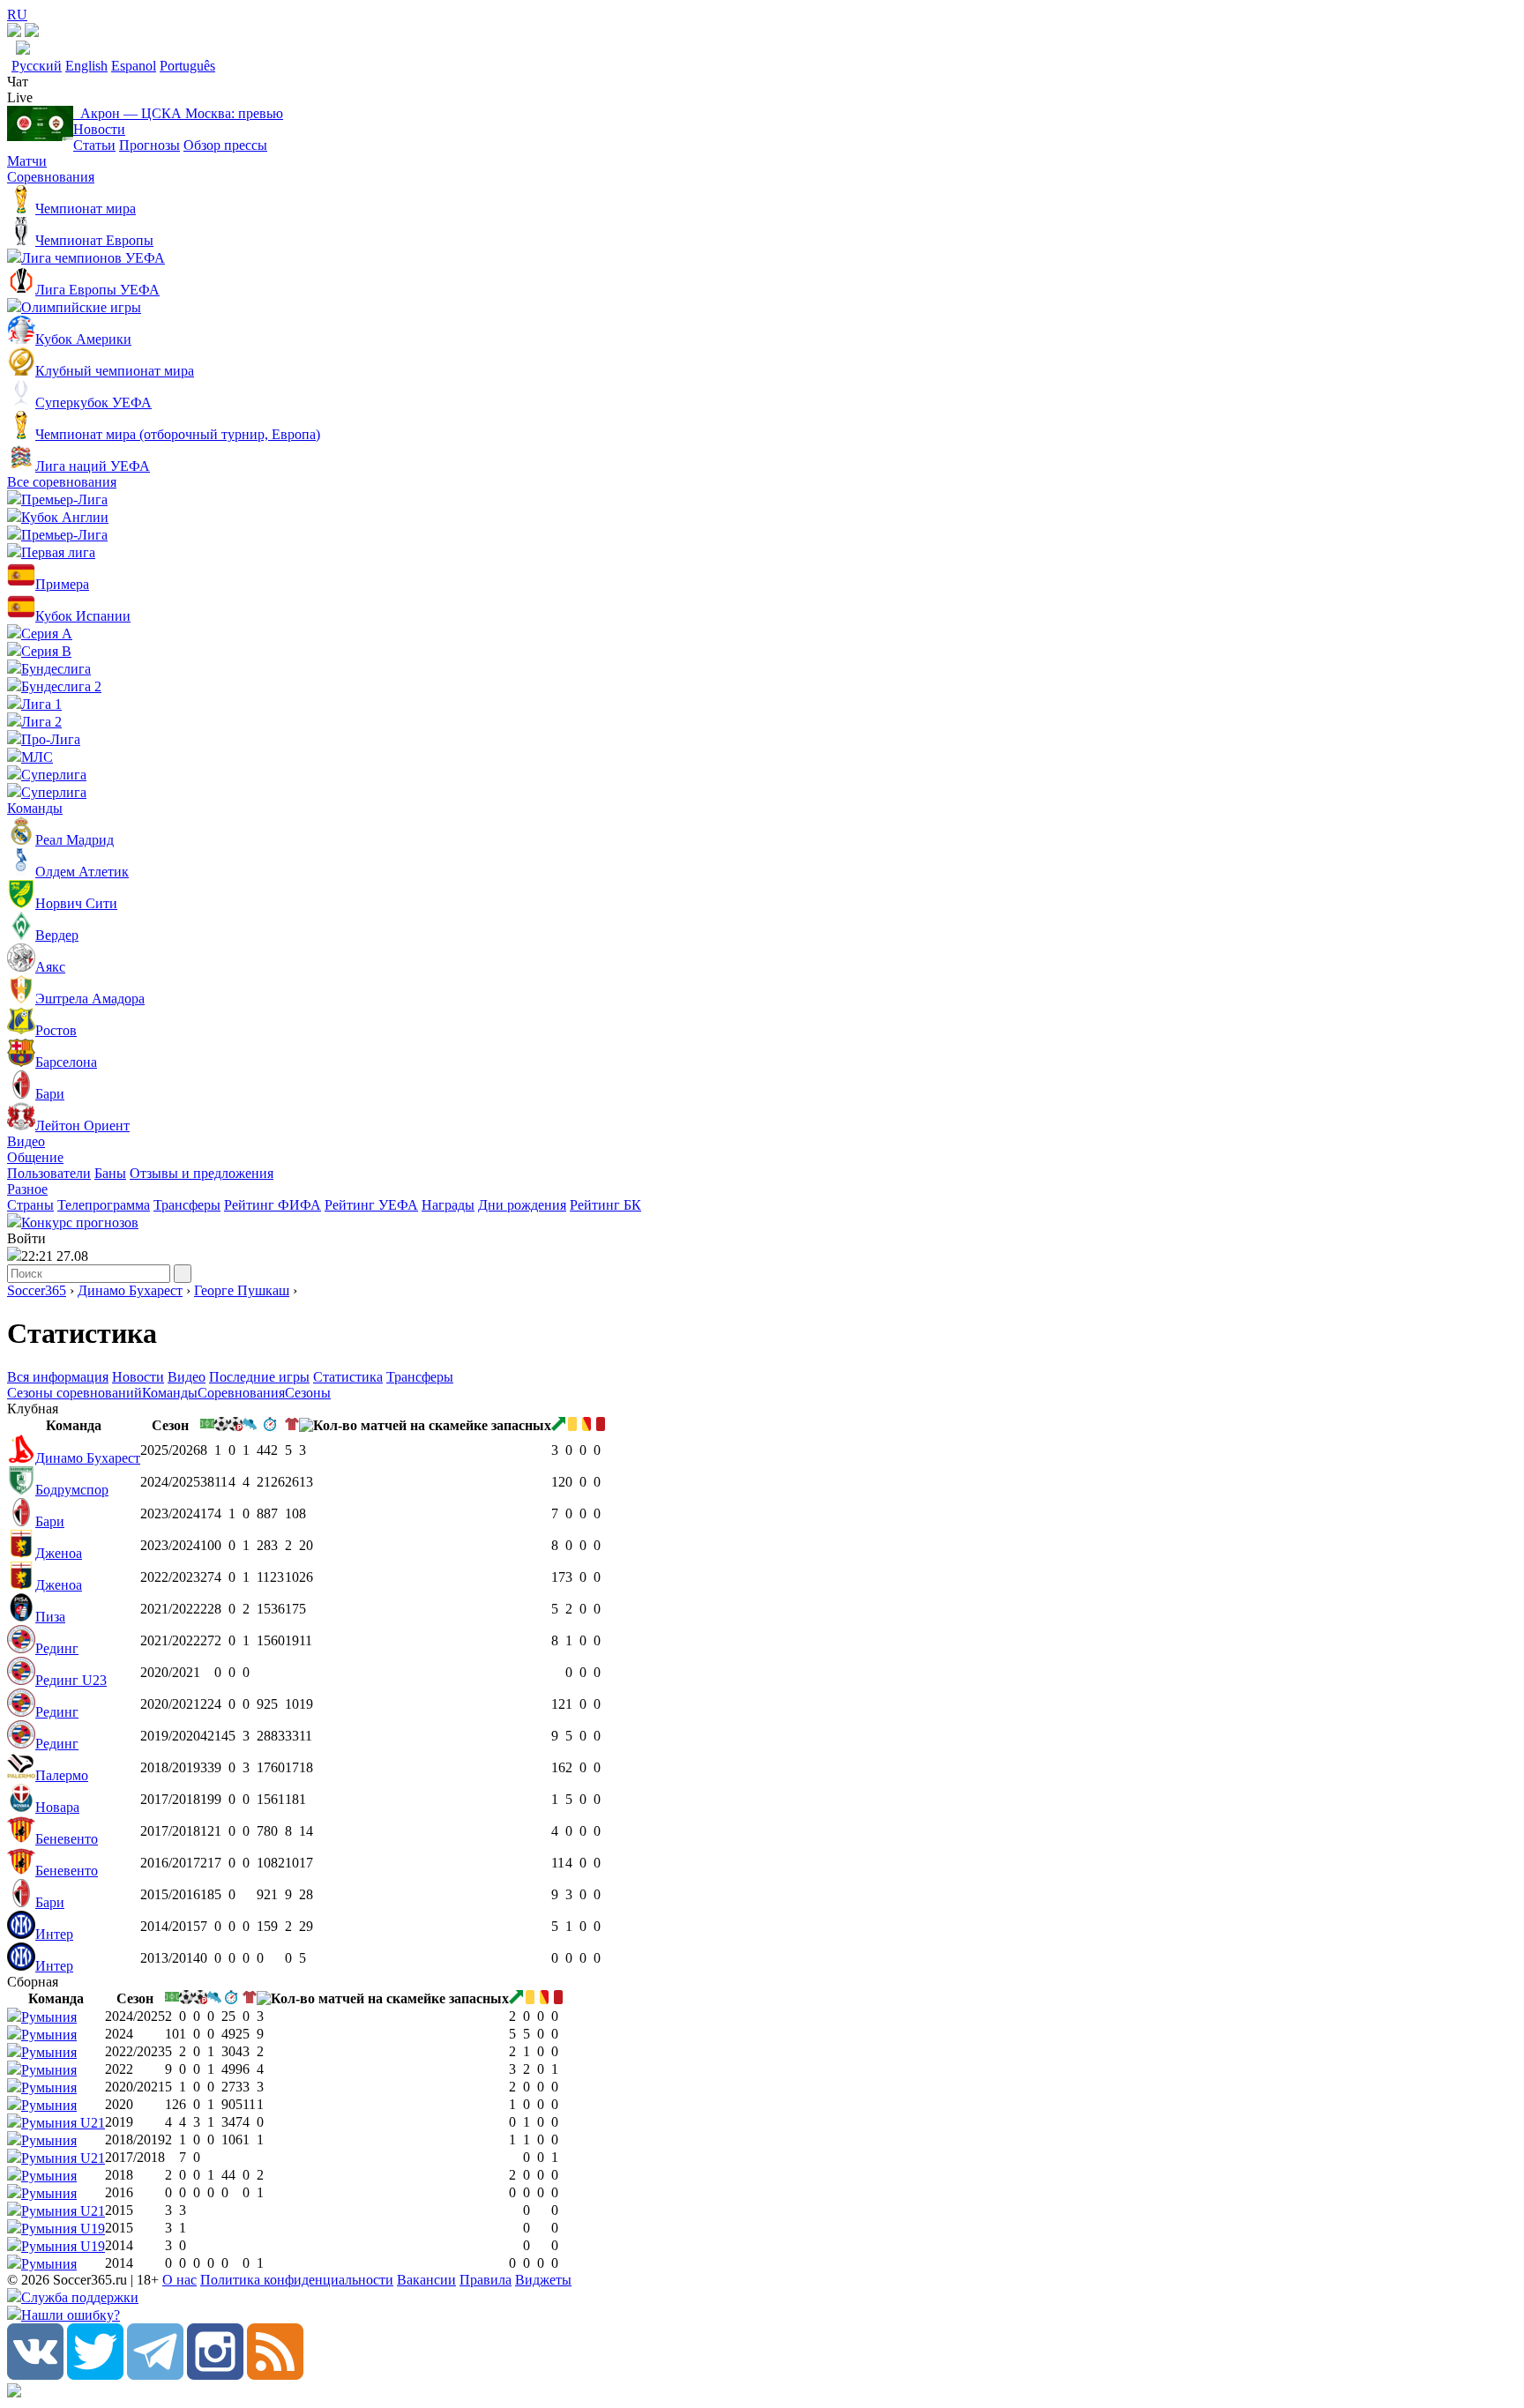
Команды (35, 808)
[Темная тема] (14, 32)
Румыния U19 (63, 2229)
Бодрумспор (72, 1490)
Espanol (134, 66)
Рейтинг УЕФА (371, 1205)
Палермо (62, 1775)
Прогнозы (149, 145)
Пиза (50, 1617)
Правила (486, 2280)
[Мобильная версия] (32, 32)
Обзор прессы (225, 145)
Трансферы (187, 1205)
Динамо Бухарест (130, 1290)
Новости (99, 129)
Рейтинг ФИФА (273, 1205)
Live (20, 97)
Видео (26, 1141)
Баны (110, 1173)
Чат (18, 82)
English (86, 66)
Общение (35, 1157)
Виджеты (543, 2280)
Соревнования (51, 177)
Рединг (57, 1648)
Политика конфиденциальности (297, 2280)
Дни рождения (522, 1205)
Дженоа (59, 1553)
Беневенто (67, 1839)
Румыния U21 (63, 2123)
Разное (27, 1189)
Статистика (348, 1377)
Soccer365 (37, 1290)
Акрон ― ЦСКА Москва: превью (178, 113)
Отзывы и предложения (202, 1173)
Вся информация (58, 1377)
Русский (37, 66)
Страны (30, 1205)
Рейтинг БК (605, 1205)
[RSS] (275, 2375)
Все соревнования (62, 482)
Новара (57, 1807)
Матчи (27, 161)
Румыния (49, 2017)
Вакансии (426, 2280)
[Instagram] (215, 2375)
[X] (95, 2375)
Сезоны (308, 1393)
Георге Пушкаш (242, 1290)
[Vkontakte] (35, 2375)
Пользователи (49, 1173)
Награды (448, 1205)
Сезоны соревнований (75, 1393)
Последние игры (259, 1377)
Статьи (94, 145)
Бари (50, 1521)
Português (187, 66)
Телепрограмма (104, 1205)
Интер (54, 1934)
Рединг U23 (71, 1680)
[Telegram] (155, 2375)
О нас (179, 2280)
